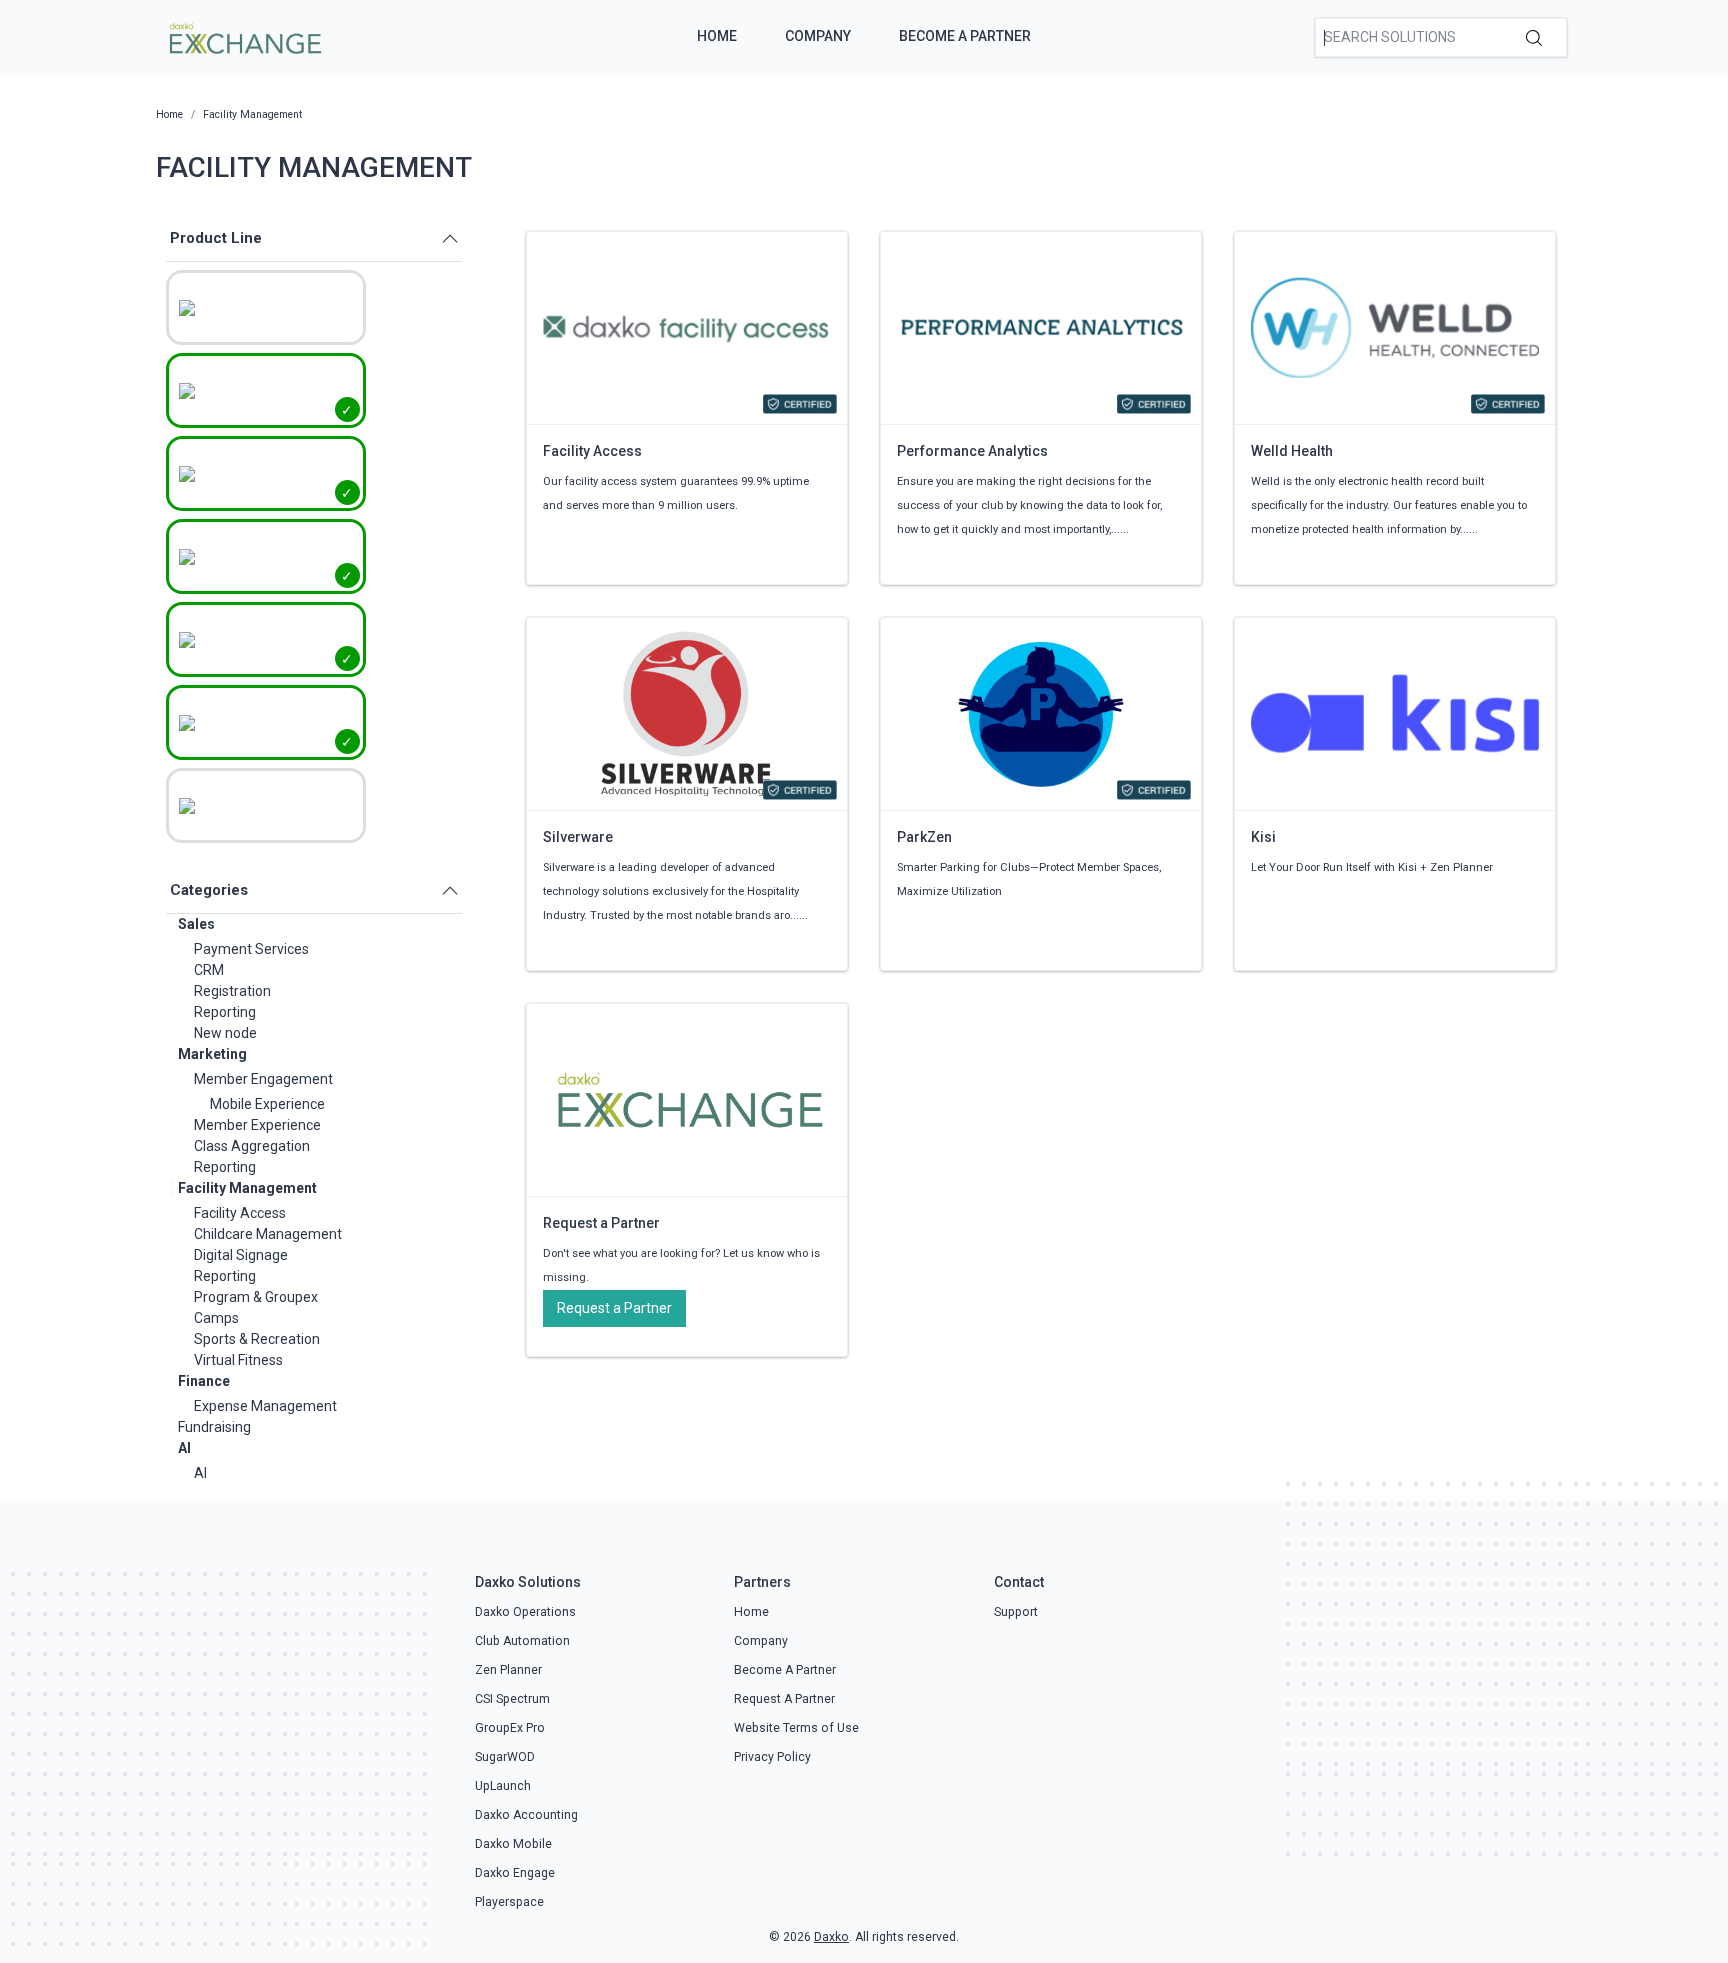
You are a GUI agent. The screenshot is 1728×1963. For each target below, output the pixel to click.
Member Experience (257, 1125)
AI (184, 1448)
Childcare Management (268, 1234)
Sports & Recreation (257, 1339)
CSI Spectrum (512, 1699)
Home (717, 36)
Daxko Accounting (526, 1815)
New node (225, 1033)
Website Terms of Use (796, 1728)
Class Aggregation (252, 1146)
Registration (232, 991)
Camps (216, 1318)
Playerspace (509, 1902)
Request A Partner (784, 1699)
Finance (204, 1381)
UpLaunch (503, 1786)
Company (818, 36)
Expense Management (265, 1406)
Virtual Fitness (238, 1360)
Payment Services (251, 949)
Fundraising (214, 1427)
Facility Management (247, 1188)
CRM (209, 970)
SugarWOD (505, 1757)
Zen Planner (508, 1670)
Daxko (831, 1937)
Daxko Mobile (513, 1844)
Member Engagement (263, 1079)
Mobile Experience (267, 1104)
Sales (196, 924)
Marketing (212, 1054)
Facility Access (240, 1213)
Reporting (225, 1012)
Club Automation (522, 1641)
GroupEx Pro (510, 1728)
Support (1016, 1612)
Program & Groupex (256, 1297)
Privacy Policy (772, 1757)
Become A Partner (965, 36)
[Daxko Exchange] (243, 36)
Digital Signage (241, 1255)
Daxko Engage (515, 1873)
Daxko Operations (525, 1612)
